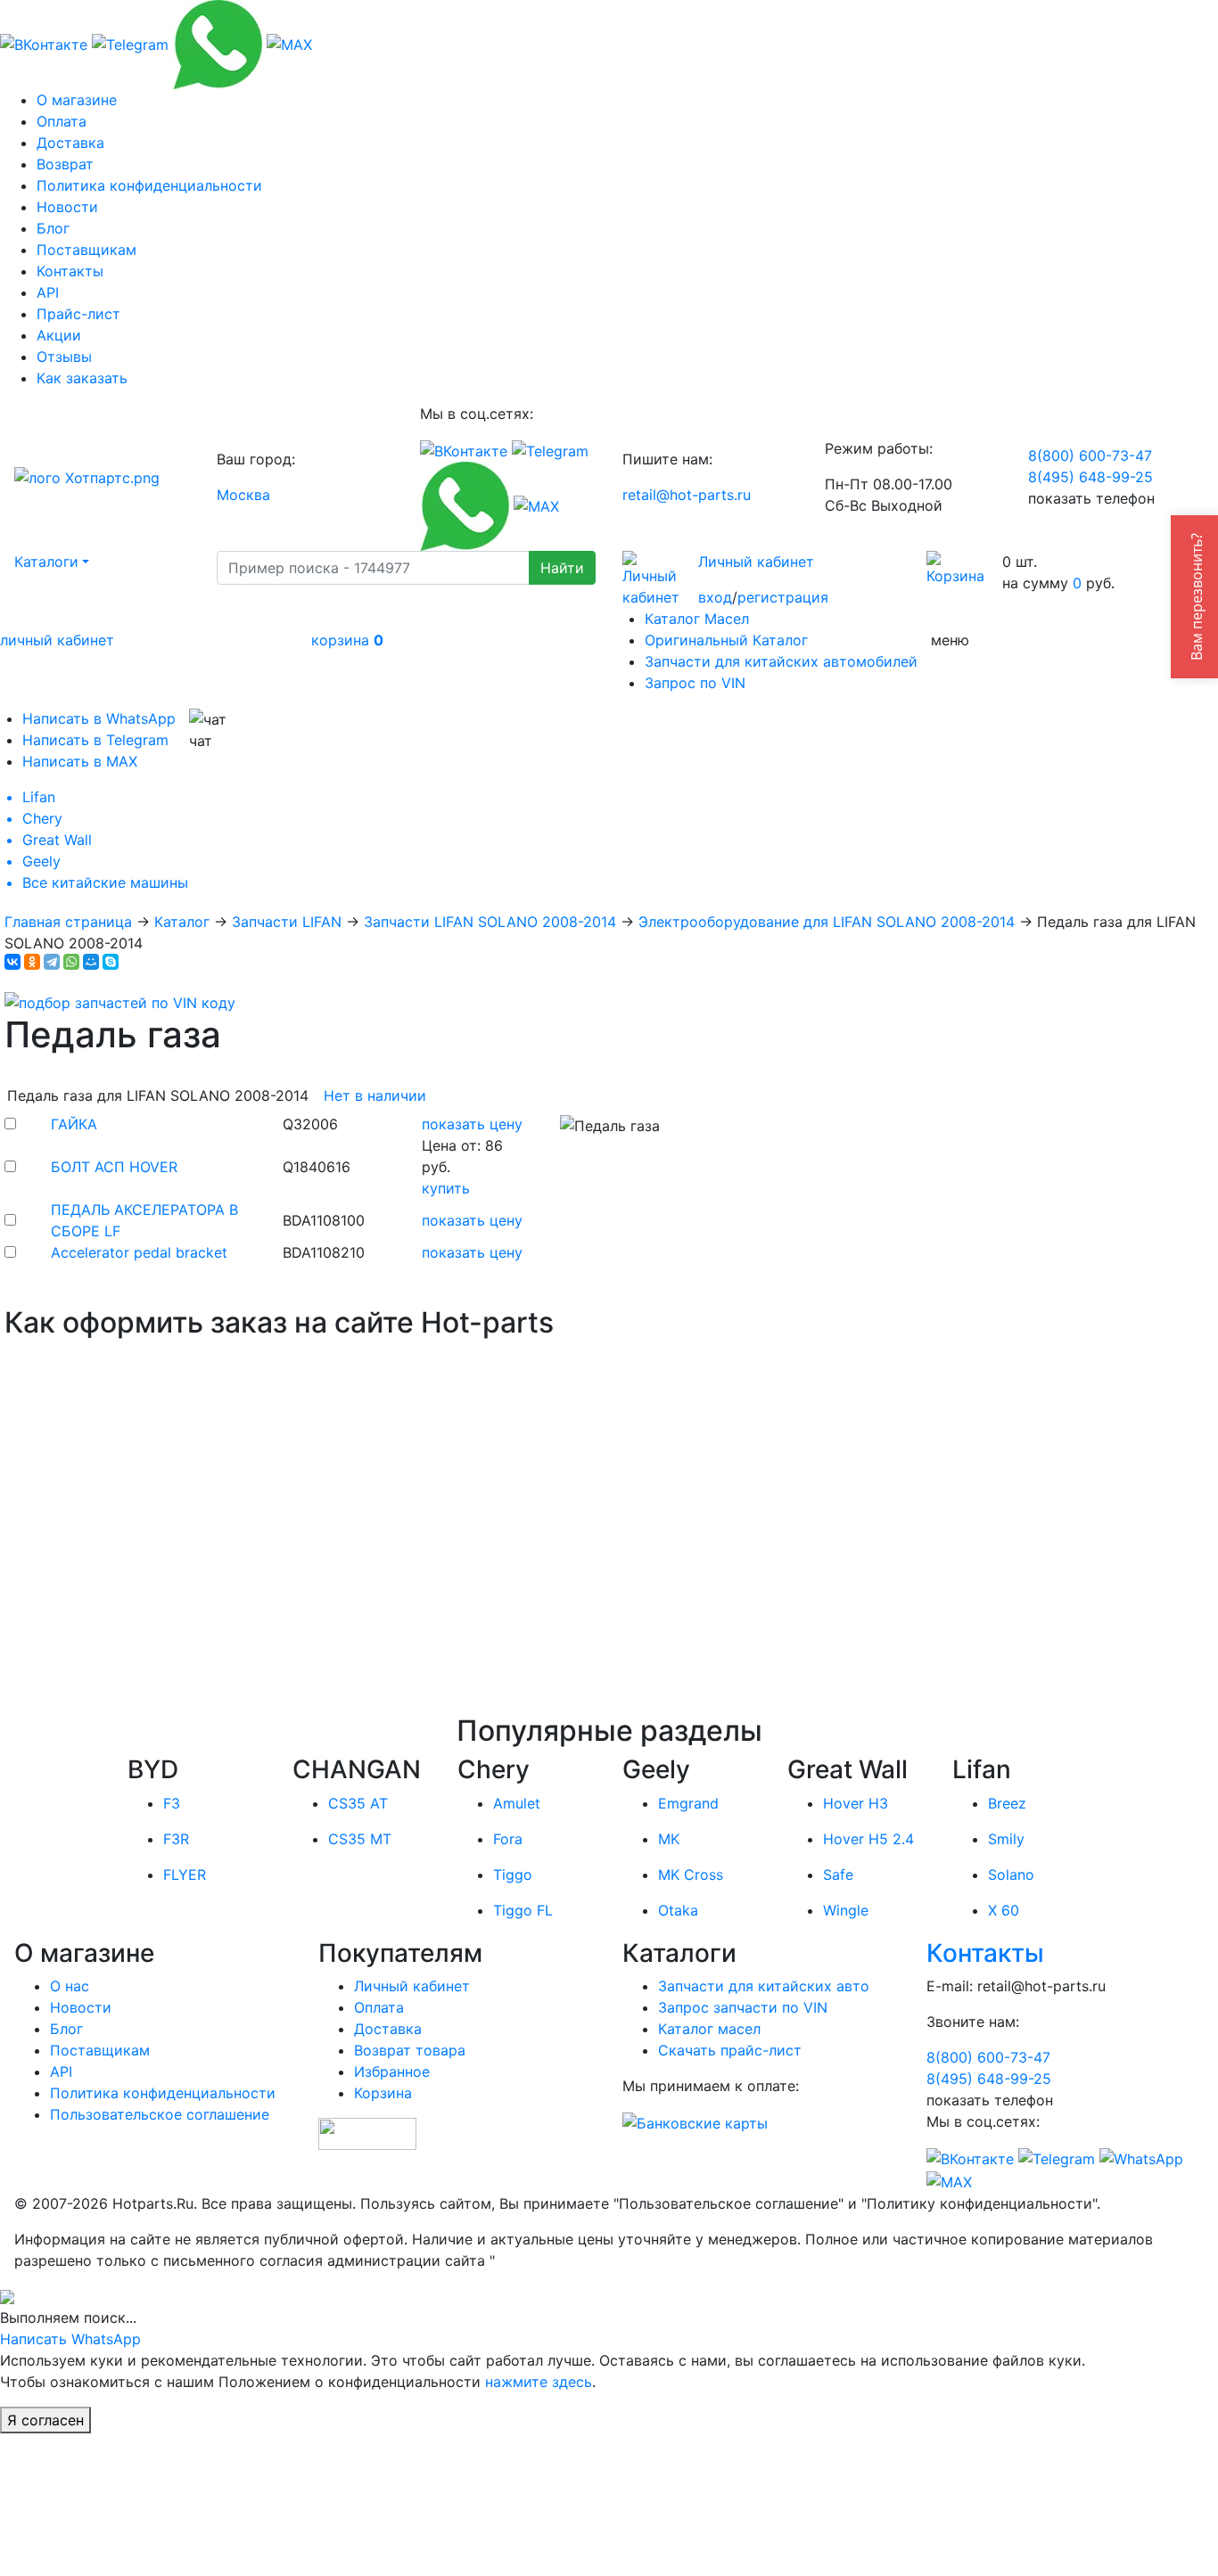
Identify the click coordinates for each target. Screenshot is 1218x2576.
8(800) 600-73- (1090, 455)
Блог (53, 228)
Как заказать (82, 378)
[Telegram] (52, 962)
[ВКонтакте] (12, 962)
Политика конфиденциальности (149, 185)
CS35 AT (358, 1803)
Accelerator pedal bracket (139, 1252)
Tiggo (513, 1875)
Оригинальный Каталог (726, 640)
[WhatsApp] (71, 962)
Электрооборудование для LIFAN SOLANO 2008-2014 (827, 922)
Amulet (517, 1803)
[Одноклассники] (32, 962)
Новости (67, 207)
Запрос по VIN (695, 683)
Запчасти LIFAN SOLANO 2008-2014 (490, 922)
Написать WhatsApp (70, 2339)
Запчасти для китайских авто (764, 1986)
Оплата (62, 121)
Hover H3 (856, 1803)
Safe (838, 1875)
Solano (1011, 1875)
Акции (59, 335)
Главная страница (68, 922)
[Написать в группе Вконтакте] (44, 43)
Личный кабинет (756, 562)
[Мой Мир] (91, 962)
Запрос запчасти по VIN (743, 2007)
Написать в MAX (80, 761)
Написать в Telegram (95, 740)
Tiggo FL (523, 1910)
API (48, 292)
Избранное (392, 2071)
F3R (176, 1839)
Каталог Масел (697, 619)
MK (669, 1839)
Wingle (846, 1910)
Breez (1007, 1803)
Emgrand (688, 1803)
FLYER (185, 1875)
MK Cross (691, 1875)
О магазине (77, 100)
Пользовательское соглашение (160, 2114)
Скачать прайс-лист (730, 2050)
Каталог (182, 922)
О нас (70, 1986)
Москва (243, 495)
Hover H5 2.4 (868, 1839)
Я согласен (45, 2420)
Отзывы (64, 357)
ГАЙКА (74, 1124)
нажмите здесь (539, 2382)
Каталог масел (709, 2029)
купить (446, 1188)
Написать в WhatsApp (99, 718)
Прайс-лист (78, 314)
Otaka (678, 1910)
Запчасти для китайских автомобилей (781, 661)
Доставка (70, 143)
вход (715, 597)
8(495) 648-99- (1090, 477)
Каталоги (46, 562)
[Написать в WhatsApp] (218, 43)
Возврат (65, 164)
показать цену (472, 1124)
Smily (1006, 1839)
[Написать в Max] (289, 43)
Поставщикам (86, 250)
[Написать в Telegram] (130, 43)
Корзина (383, 2093)
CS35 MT (360, 1839)
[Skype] (111, 962)
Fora (508, 1839)
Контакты (70, 271)
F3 (172, 1803)
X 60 (1004, 1910)
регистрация (783, 597)
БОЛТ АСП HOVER (114, 1167)
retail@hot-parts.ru (687, 495)
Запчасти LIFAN (287, 922)
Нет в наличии (375, 1095)
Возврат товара (410, 2050)
